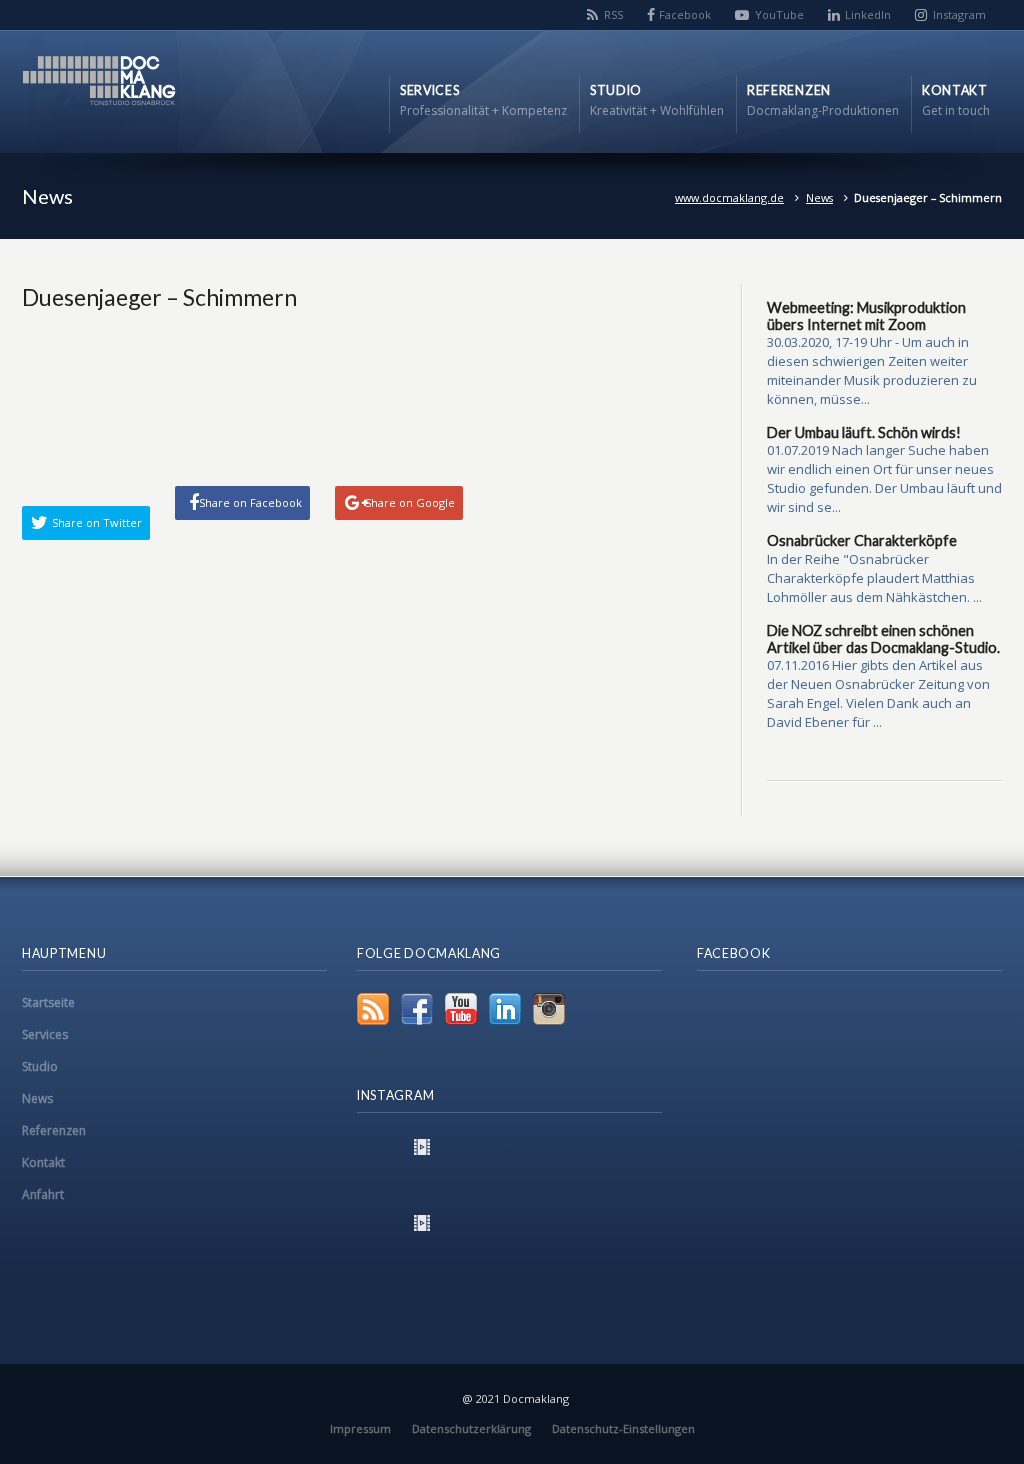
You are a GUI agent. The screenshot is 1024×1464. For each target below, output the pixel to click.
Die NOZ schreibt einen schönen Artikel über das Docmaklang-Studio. (883, 639)
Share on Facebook (250, 502)
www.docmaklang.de (729, 197)
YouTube (779, 14)
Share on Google (410, 502)
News (819, 197)
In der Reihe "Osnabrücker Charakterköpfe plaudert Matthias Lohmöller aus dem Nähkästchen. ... (874, 578)
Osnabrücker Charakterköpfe (862, 540)
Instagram (959, 14)
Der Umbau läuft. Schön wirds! (864, 432)
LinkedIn (868, 14)
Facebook (685, 14)
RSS (613, 14)
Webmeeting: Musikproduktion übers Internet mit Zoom (866, 316)
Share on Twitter (97, 522)
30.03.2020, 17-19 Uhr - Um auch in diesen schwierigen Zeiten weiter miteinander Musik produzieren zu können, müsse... (872, 370)
